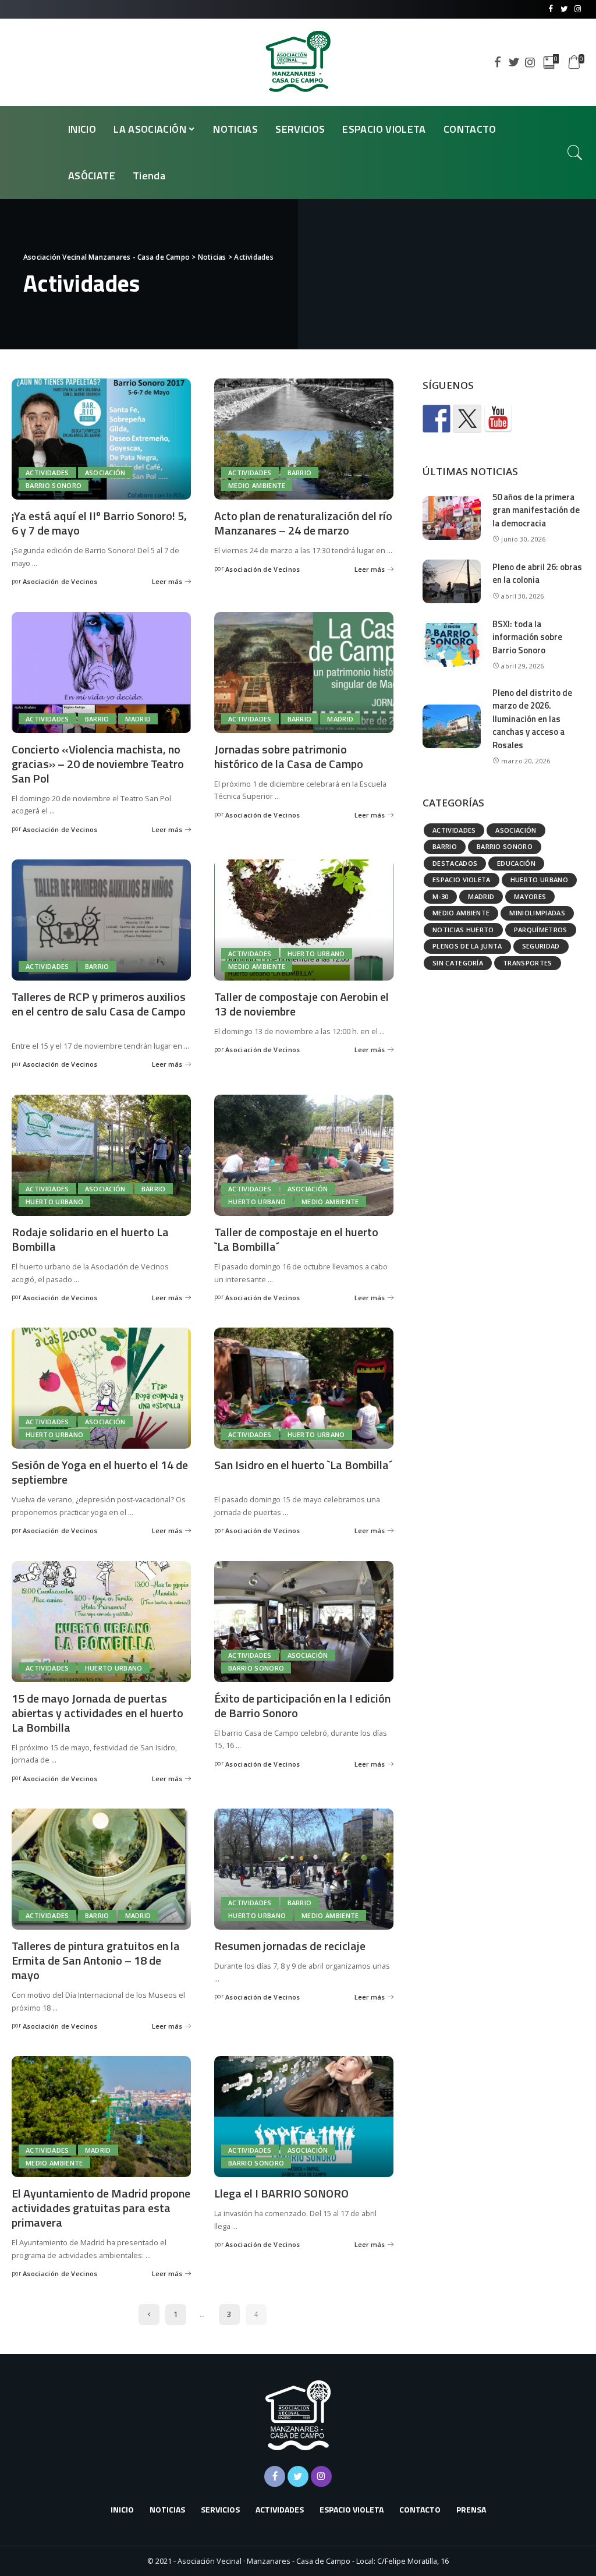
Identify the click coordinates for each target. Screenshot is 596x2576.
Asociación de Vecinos (60, 581)
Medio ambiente (257, 485)
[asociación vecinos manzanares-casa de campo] (498, 419)
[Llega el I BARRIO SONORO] (304, 2117)
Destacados (455, 863)
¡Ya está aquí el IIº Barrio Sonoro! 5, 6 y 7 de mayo (99, 523)
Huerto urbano (316, 953)
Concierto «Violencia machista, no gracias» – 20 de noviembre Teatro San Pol (98, 764)
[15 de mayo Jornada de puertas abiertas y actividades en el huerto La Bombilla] (101, 1622)
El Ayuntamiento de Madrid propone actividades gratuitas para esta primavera (101, 2208)
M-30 (440, 896)
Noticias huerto (463, 930)
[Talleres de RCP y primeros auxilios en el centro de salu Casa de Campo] (101, 920)
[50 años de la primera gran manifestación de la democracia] (452, 518)
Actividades (47, 473)
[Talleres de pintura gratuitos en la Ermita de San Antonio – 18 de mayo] (101, 1869)
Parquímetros (541, 930)
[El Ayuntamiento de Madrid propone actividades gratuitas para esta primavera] (101, 2117)
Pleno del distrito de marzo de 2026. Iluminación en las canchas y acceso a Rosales (532, 719)
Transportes (528, 963)
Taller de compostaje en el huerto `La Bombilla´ (296, 1239)
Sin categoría (458, 963)
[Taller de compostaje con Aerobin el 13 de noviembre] (304, 920)
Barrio (300, 473)
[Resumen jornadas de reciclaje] (304, 1869)
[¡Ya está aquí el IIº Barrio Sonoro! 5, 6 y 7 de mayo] (101, 439)
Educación (516, 863)
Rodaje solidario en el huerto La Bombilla (90, 1239)
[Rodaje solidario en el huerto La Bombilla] (101, 1155)
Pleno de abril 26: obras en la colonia (537, 574)
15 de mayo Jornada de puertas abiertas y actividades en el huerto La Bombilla (97, 1713)
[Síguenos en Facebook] (437, 419)
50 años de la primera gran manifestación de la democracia (536, 510)
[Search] (575, 153)
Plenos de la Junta (467, 946)
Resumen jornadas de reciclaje (290, 1946)
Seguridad (541, 946)
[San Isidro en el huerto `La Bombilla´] (304, 1388)
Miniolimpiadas (537, 913)
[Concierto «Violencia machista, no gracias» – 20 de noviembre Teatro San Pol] (101, 673)
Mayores (530, 896)
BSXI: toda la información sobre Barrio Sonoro (527, 637)
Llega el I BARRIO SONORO (281, 2193)
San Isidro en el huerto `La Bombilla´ (303, 1465)
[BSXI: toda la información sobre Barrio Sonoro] (452, 645)
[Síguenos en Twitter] (467, 419)
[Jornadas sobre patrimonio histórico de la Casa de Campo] (304, 673)
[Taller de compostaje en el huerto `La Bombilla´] (304, 1155)
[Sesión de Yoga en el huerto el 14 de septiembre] (101, 1388)
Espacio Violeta (462, 880)
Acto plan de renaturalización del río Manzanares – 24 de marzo (303, 523)
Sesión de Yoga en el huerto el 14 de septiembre (100, 1472)
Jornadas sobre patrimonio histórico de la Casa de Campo (289, 756)
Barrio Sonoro (54, 485)
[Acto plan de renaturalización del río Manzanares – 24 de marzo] (304, 439)
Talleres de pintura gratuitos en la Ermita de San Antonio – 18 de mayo (96, 1960)
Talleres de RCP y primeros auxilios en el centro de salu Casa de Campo (99, 1004)
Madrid (138, 719)
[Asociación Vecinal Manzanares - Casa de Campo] (298, 62)
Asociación (105, 473)
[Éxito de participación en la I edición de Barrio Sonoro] (304, 1622)
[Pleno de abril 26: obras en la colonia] (452, 581)
